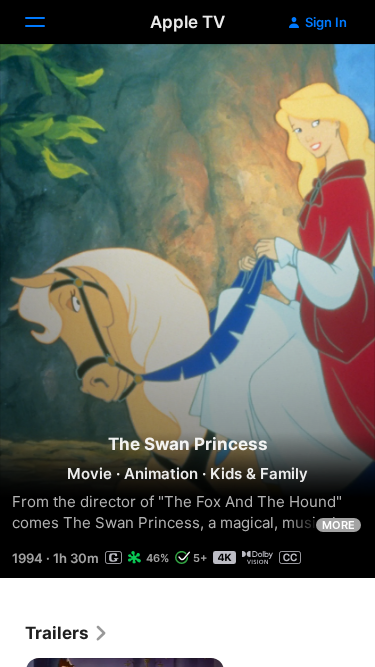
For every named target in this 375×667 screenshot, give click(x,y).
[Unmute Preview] (321, 83)
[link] (67, 633)
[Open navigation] (47, 22)
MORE (338, 525)
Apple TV (187, 22)
